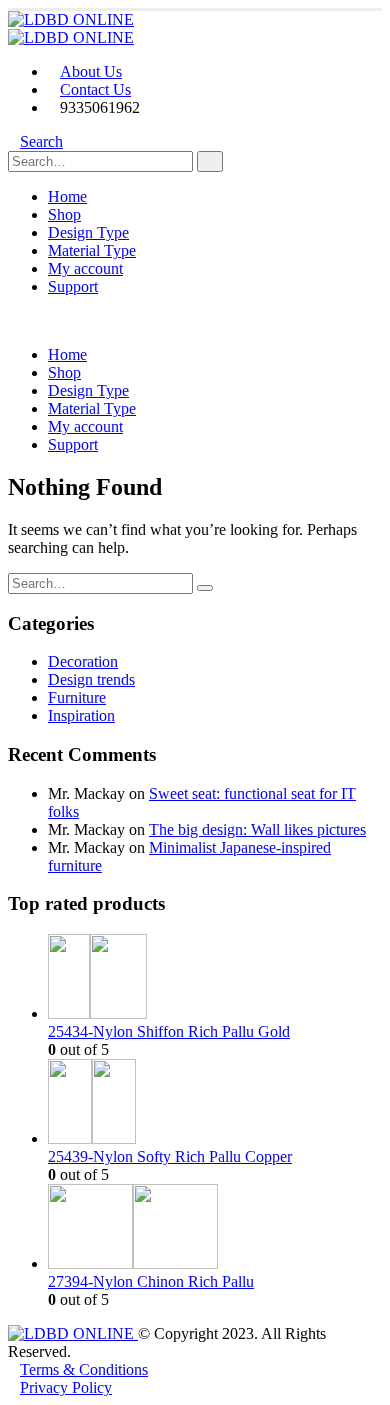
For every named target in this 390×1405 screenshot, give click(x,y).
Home (67, 196)
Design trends (91, 679)
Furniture (77, 697)
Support (73, 286)
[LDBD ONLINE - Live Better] (71, 19)
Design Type (88, 232)
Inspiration (81, 715)
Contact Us (95, 89)
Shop (64, 214)
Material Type (92, 250)
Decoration (83, 661)
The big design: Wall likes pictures (257, 829)
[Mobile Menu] (14, 320)
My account (85, 268)
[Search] (210, 161)
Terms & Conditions (84, 1369)
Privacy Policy (66, 1387)
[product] (215, 978)
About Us (91, 71)
